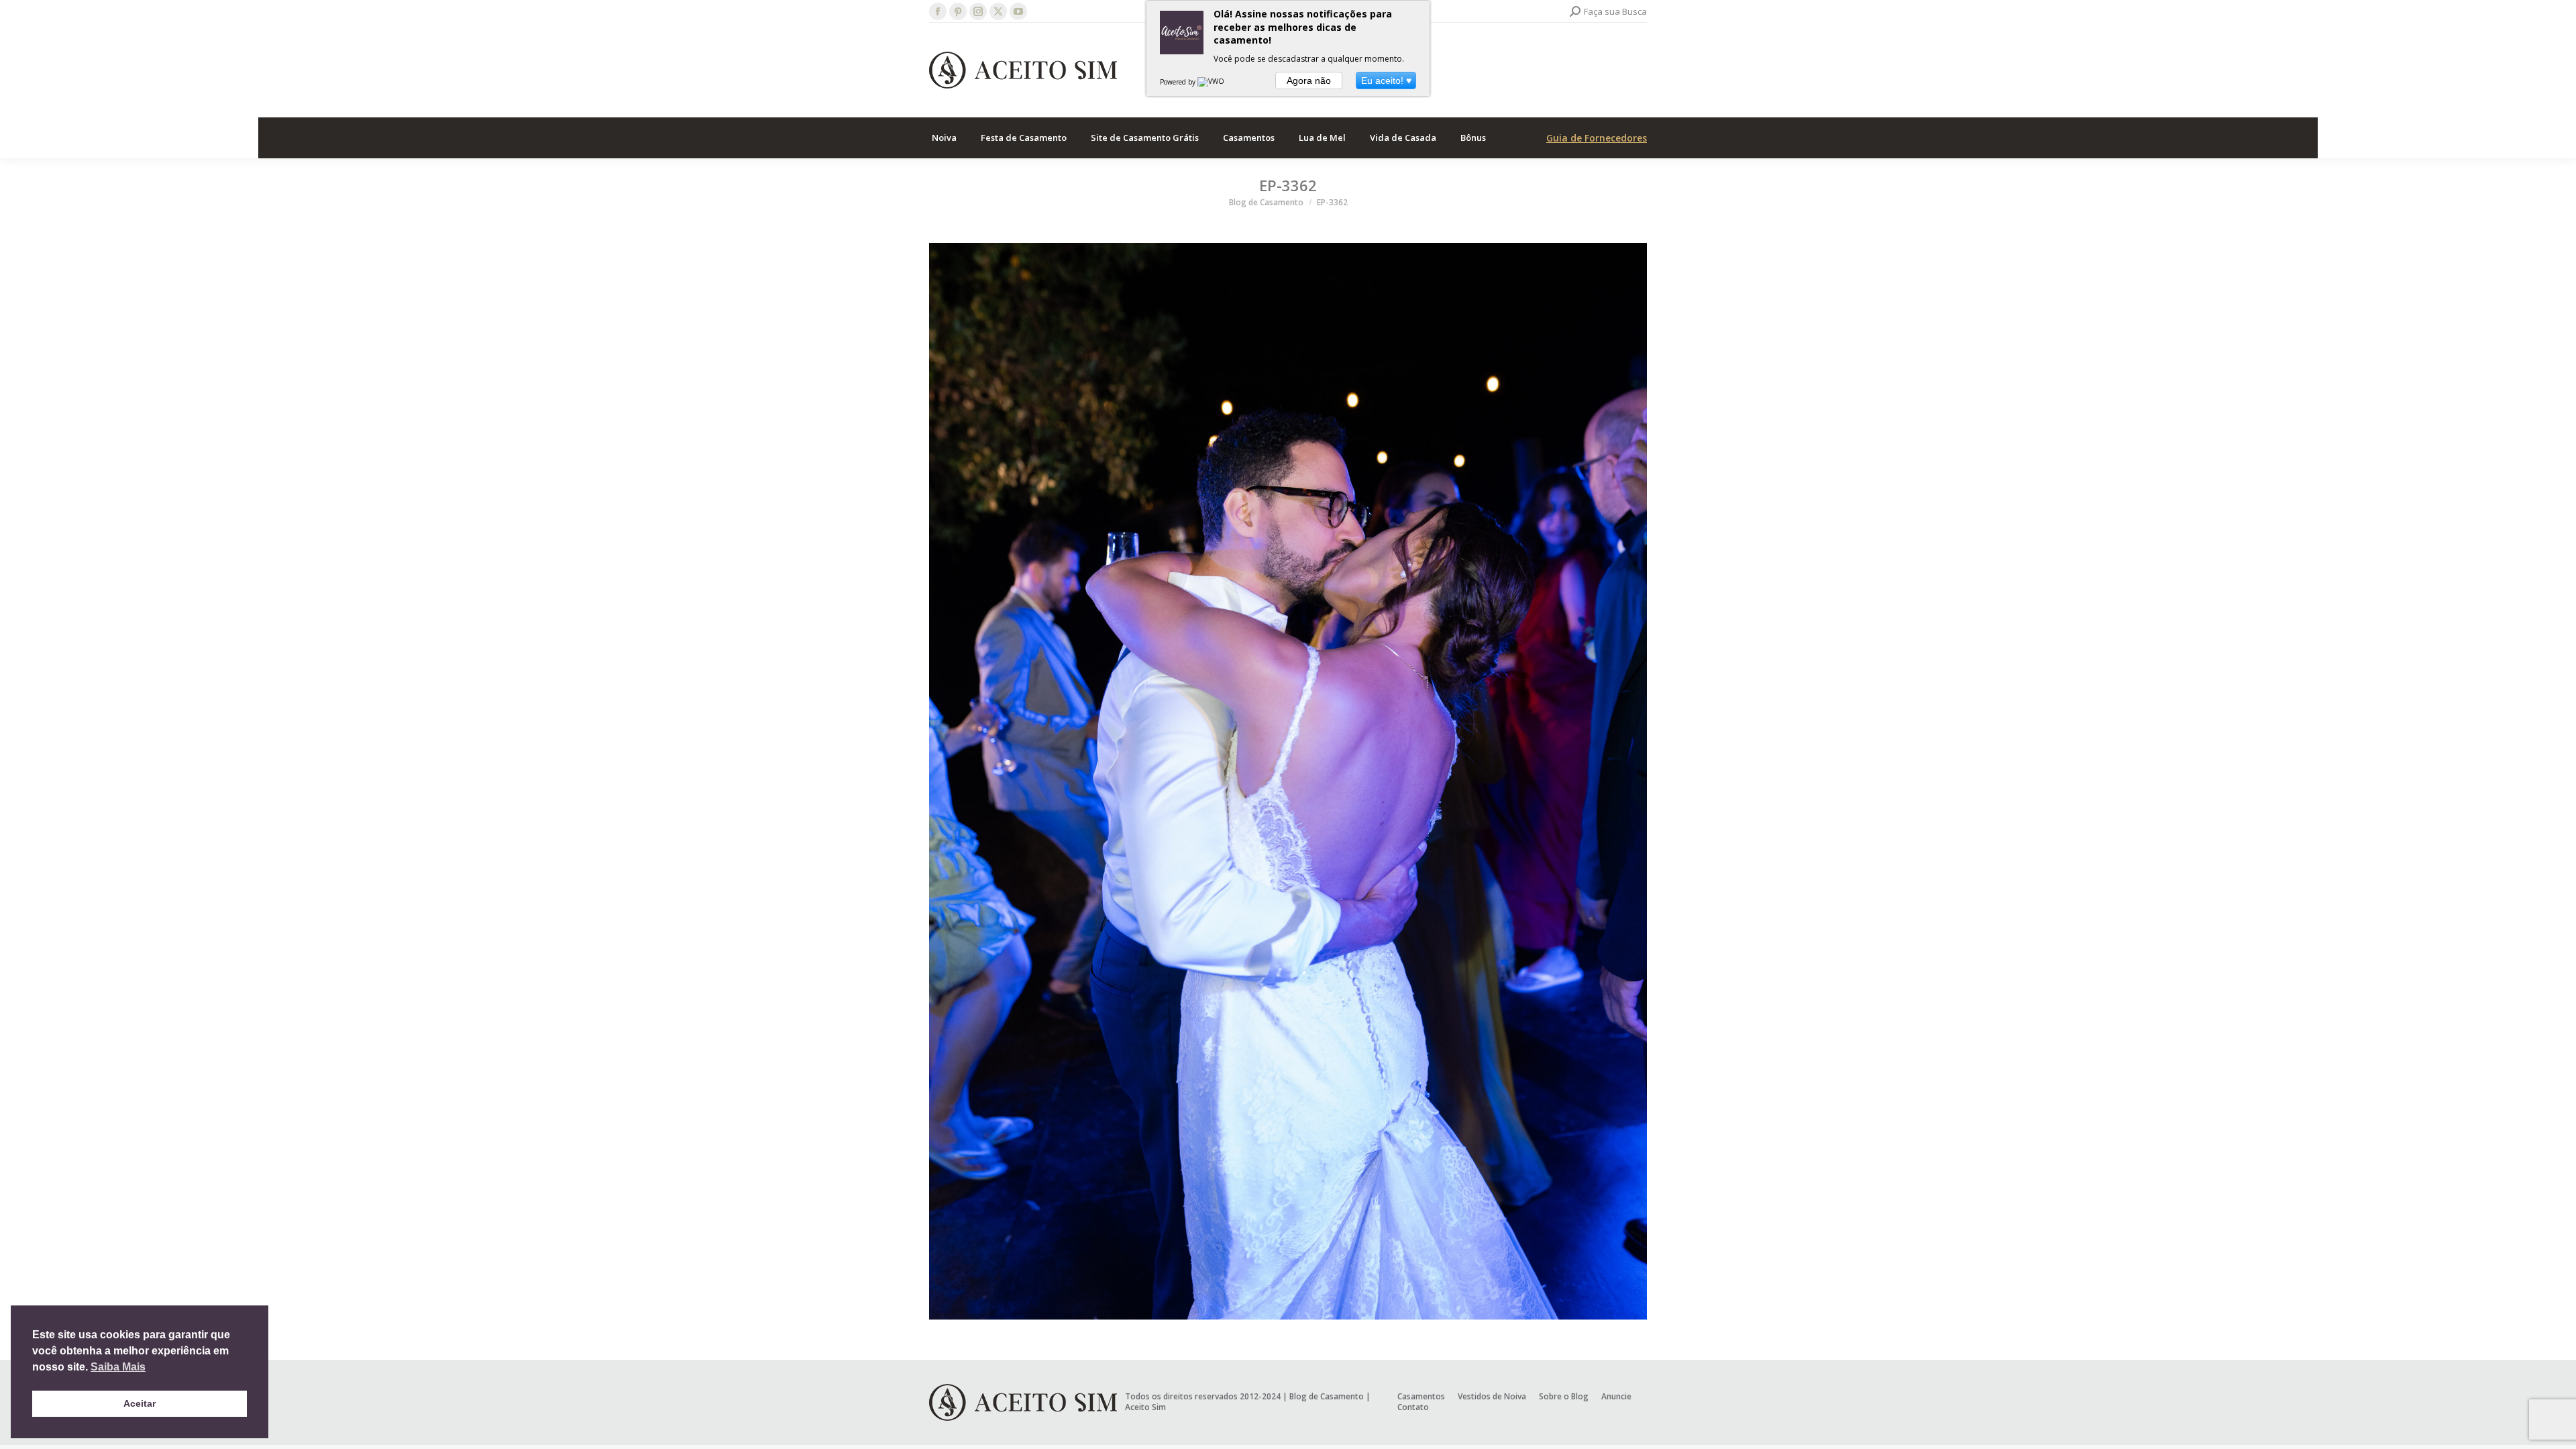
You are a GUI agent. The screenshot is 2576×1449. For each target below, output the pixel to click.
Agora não (1309, 80)
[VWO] (1212, 82)
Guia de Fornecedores (1597, 138)
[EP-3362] (1288, 781)
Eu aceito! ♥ (1386, 80)
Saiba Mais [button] (118, 1367)
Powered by (1179, 82)
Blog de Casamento (1327, 1396)
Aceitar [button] (140, 1403)
